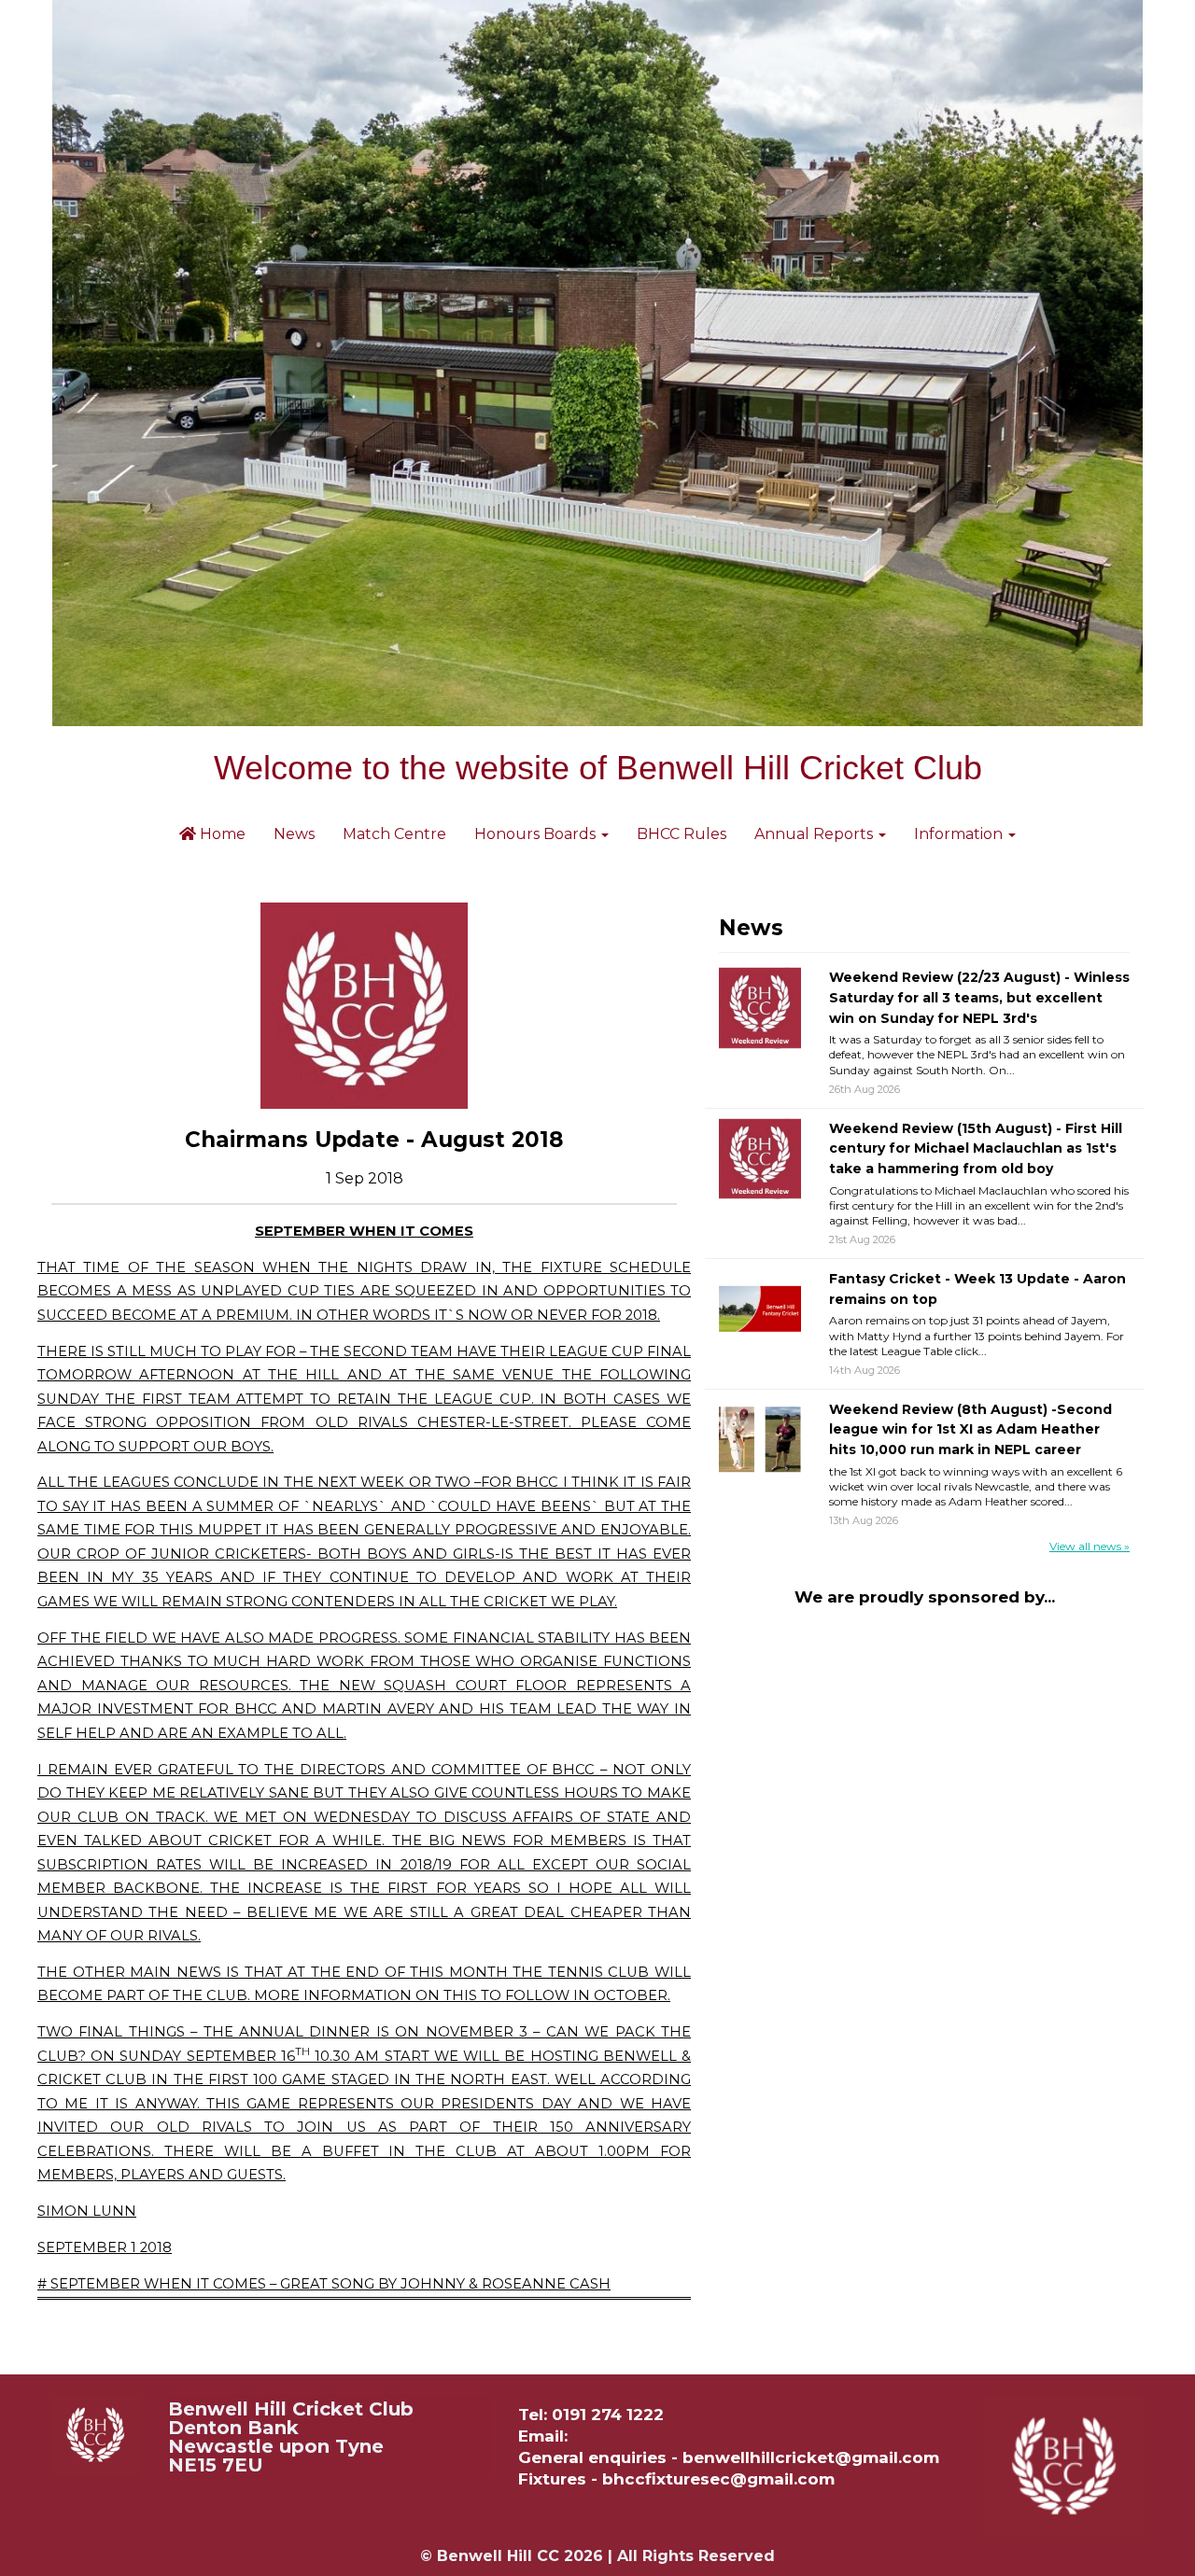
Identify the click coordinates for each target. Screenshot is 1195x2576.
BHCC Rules (682, 834)
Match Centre (394, 834)
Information (960, 834)
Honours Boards (537, 834)
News (294, 834)
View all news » (1090, 1546)
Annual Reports (815, 834)
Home (221, 834)
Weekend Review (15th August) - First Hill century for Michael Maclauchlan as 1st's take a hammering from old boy (976, 1148)
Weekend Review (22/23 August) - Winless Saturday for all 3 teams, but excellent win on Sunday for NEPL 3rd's (979, 997)
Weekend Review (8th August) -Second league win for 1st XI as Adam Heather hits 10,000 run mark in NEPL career (970, 1429)
